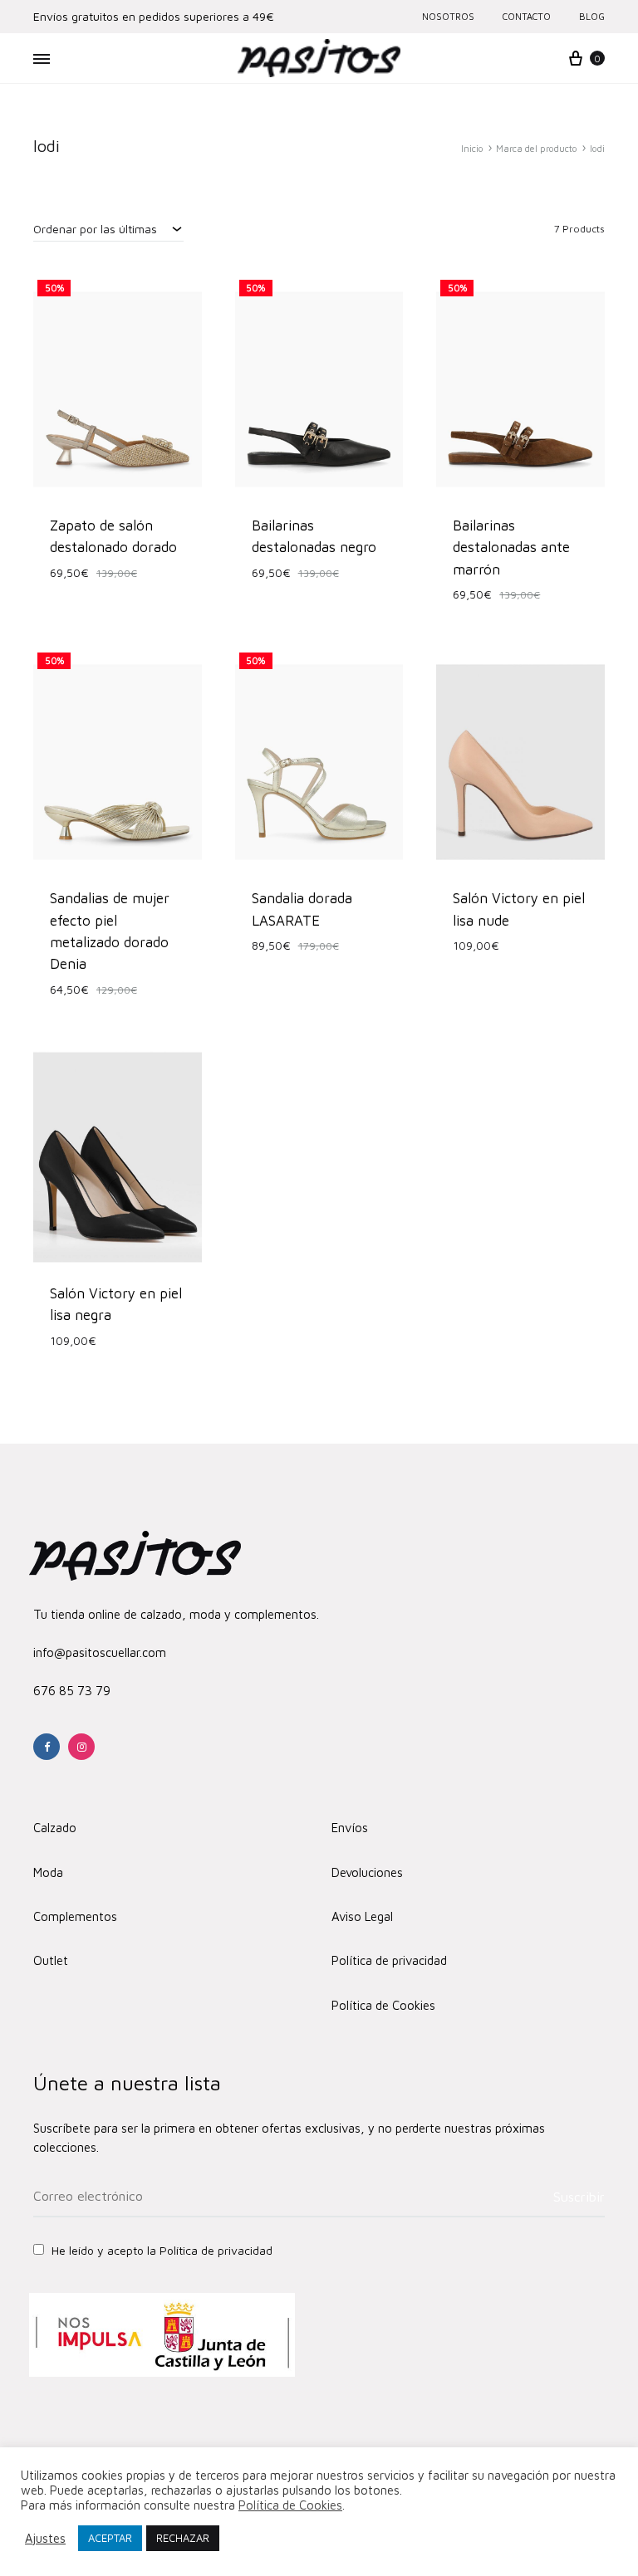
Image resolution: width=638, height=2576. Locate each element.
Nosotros (448, 16)
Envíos (350, 1828)
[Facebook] (47, 1747)
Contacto (527, 16)
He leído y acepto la (160, 2250)
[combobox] (108, 228)
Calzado (55, 1828)
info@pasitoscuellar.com (100, 1652)
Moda (48, 1872)
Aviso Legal (362, 1916)
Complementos (75, 1916)
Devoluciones (367, 1872)
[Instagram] (81, 1747)
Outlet (51, 1960)
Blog (592, 16)
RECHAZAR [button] (183, 2538)
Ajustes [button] (45, 2538)
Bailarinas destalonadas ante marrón (511, 547)
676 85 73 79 (72, 1691)
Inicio (472, 148)
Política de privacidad (389, 1960)
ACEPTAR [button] (110, 2538)
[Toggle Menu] (42, 59)
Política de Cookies (383, 2005)
